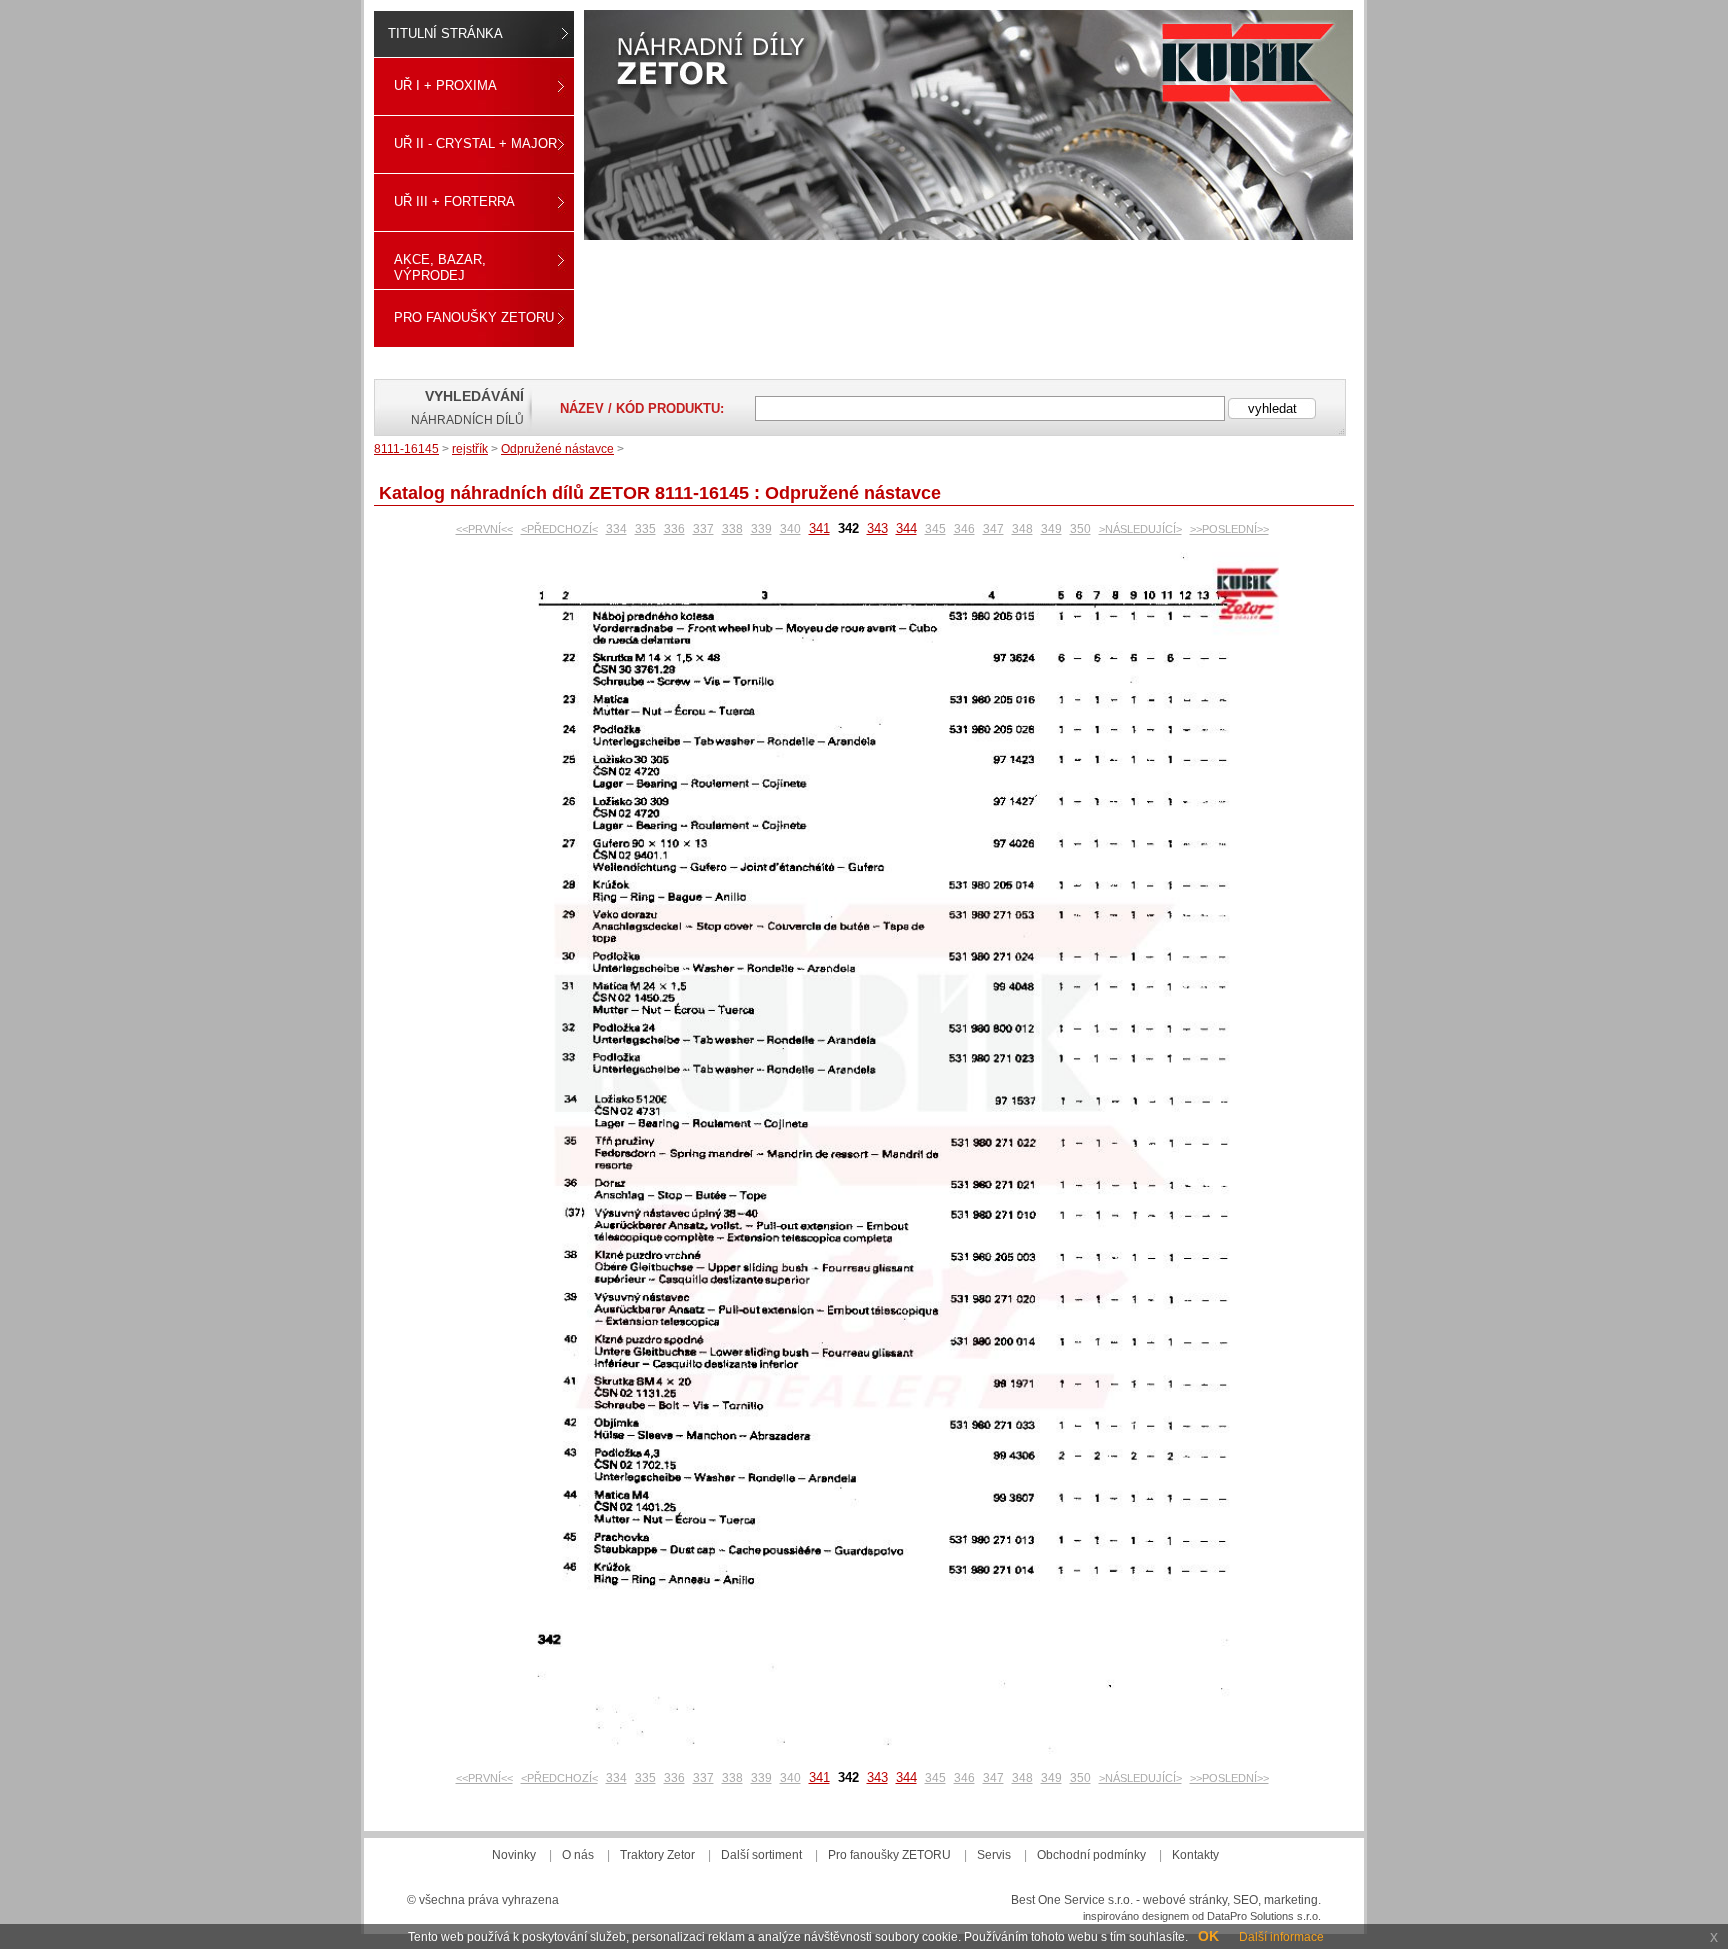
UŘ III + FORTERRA (454, 201)
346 (964, 529)
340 (790, 529)
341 (819, 528)
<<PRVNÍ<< (484, 529)
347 (993, 529)
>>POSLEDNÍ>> (1229, 529)
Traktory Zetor (657, 1855)
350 (1080, 529)
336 (674, 529)
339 (761, 529)
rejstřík (470, 449)
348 (1022, 529)
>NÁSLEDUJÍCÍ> (1140, 529)
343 (877, 528)
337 (703, 529)
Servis (994, 1855)
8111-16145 (406, 449)
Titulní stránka (445, 33)
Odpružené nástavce (557, 449)
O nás (578, 1855)
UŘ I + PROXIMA (445, 85)
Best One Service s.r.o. (1072, 1900)
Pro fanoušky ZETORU (474, 317)
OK (1208, 1936)
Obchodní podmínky (1091, 1855)
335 (645, 529)
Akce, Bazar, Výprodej (440, 267)
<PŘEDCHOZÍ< (559, 529)
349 (1051, 529)
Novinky (514, 1855)
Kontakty (1195, 1855)
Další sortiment (761, 1855)
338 (732, 529)
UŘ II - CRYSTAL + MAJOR (475, 143)
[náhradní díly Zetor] (968, 125)
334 (616, 529)
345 (935, 529)
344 (906, 528)
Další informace (1281, 1937)
